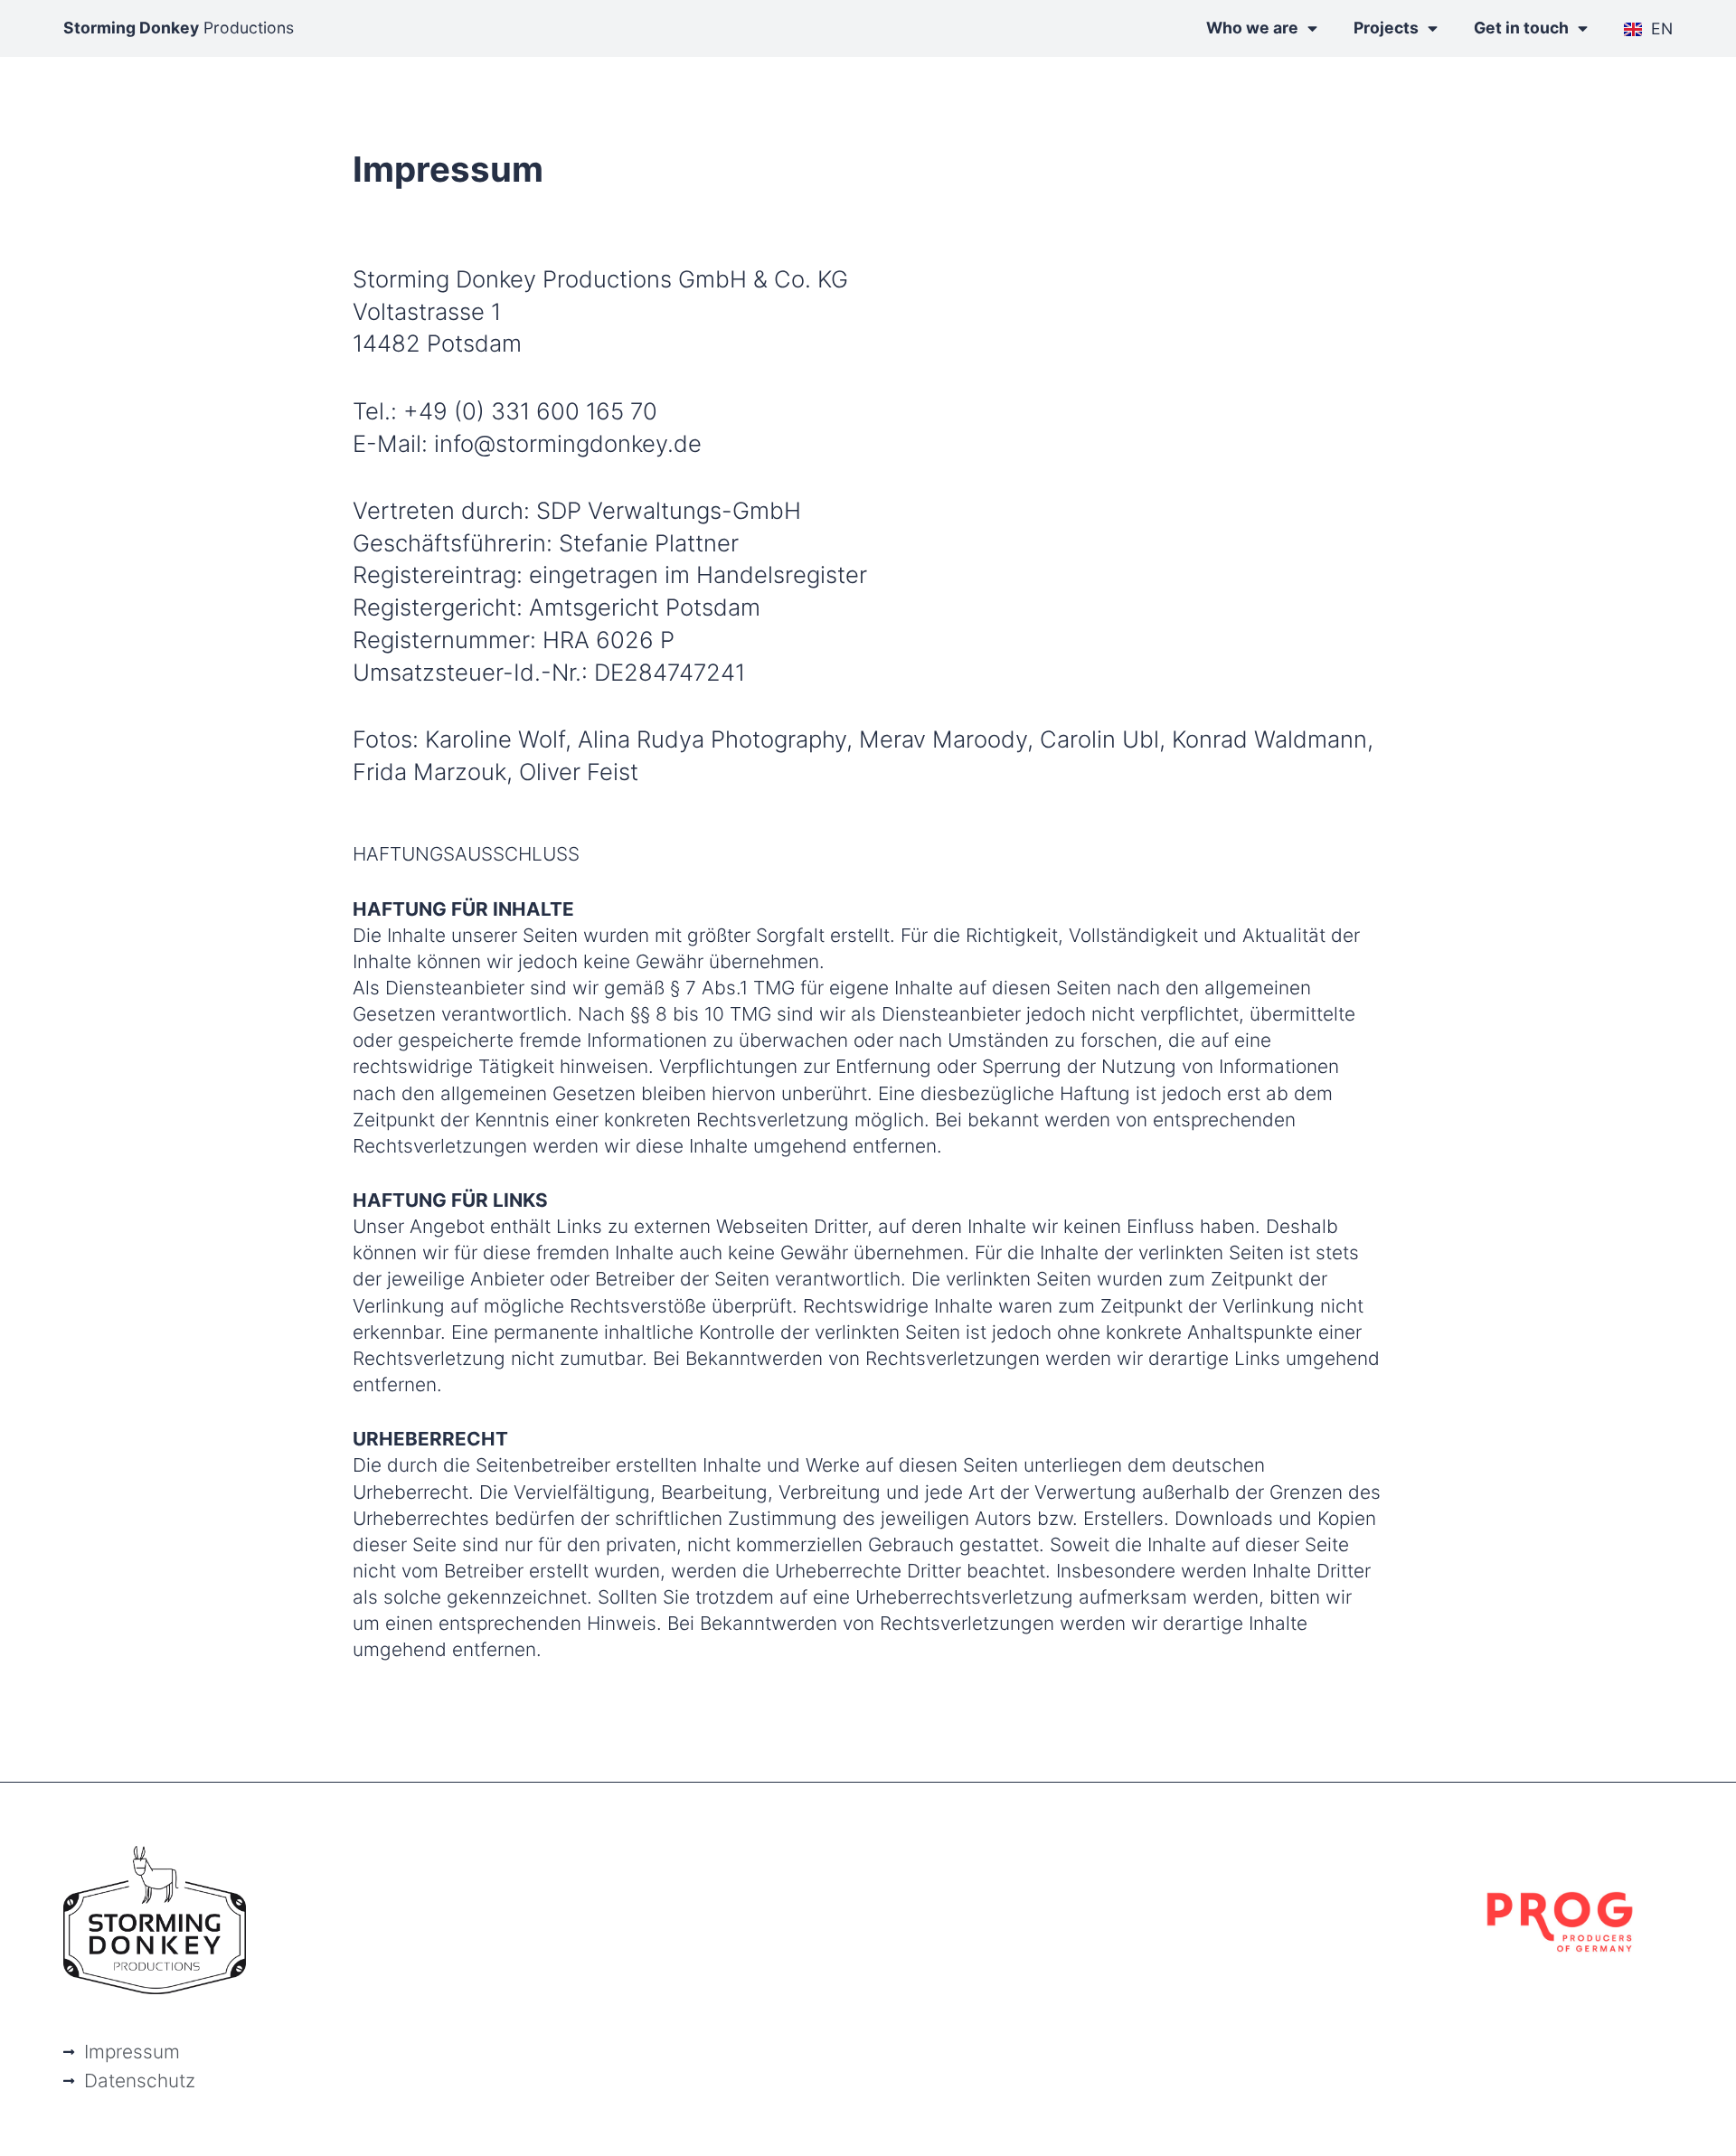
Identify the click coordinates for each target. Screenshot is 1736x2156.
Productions (179, 28)
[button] (40, 2116)
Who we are (1252, 28)
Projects (1386, 28)
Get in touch (1521, 28)
